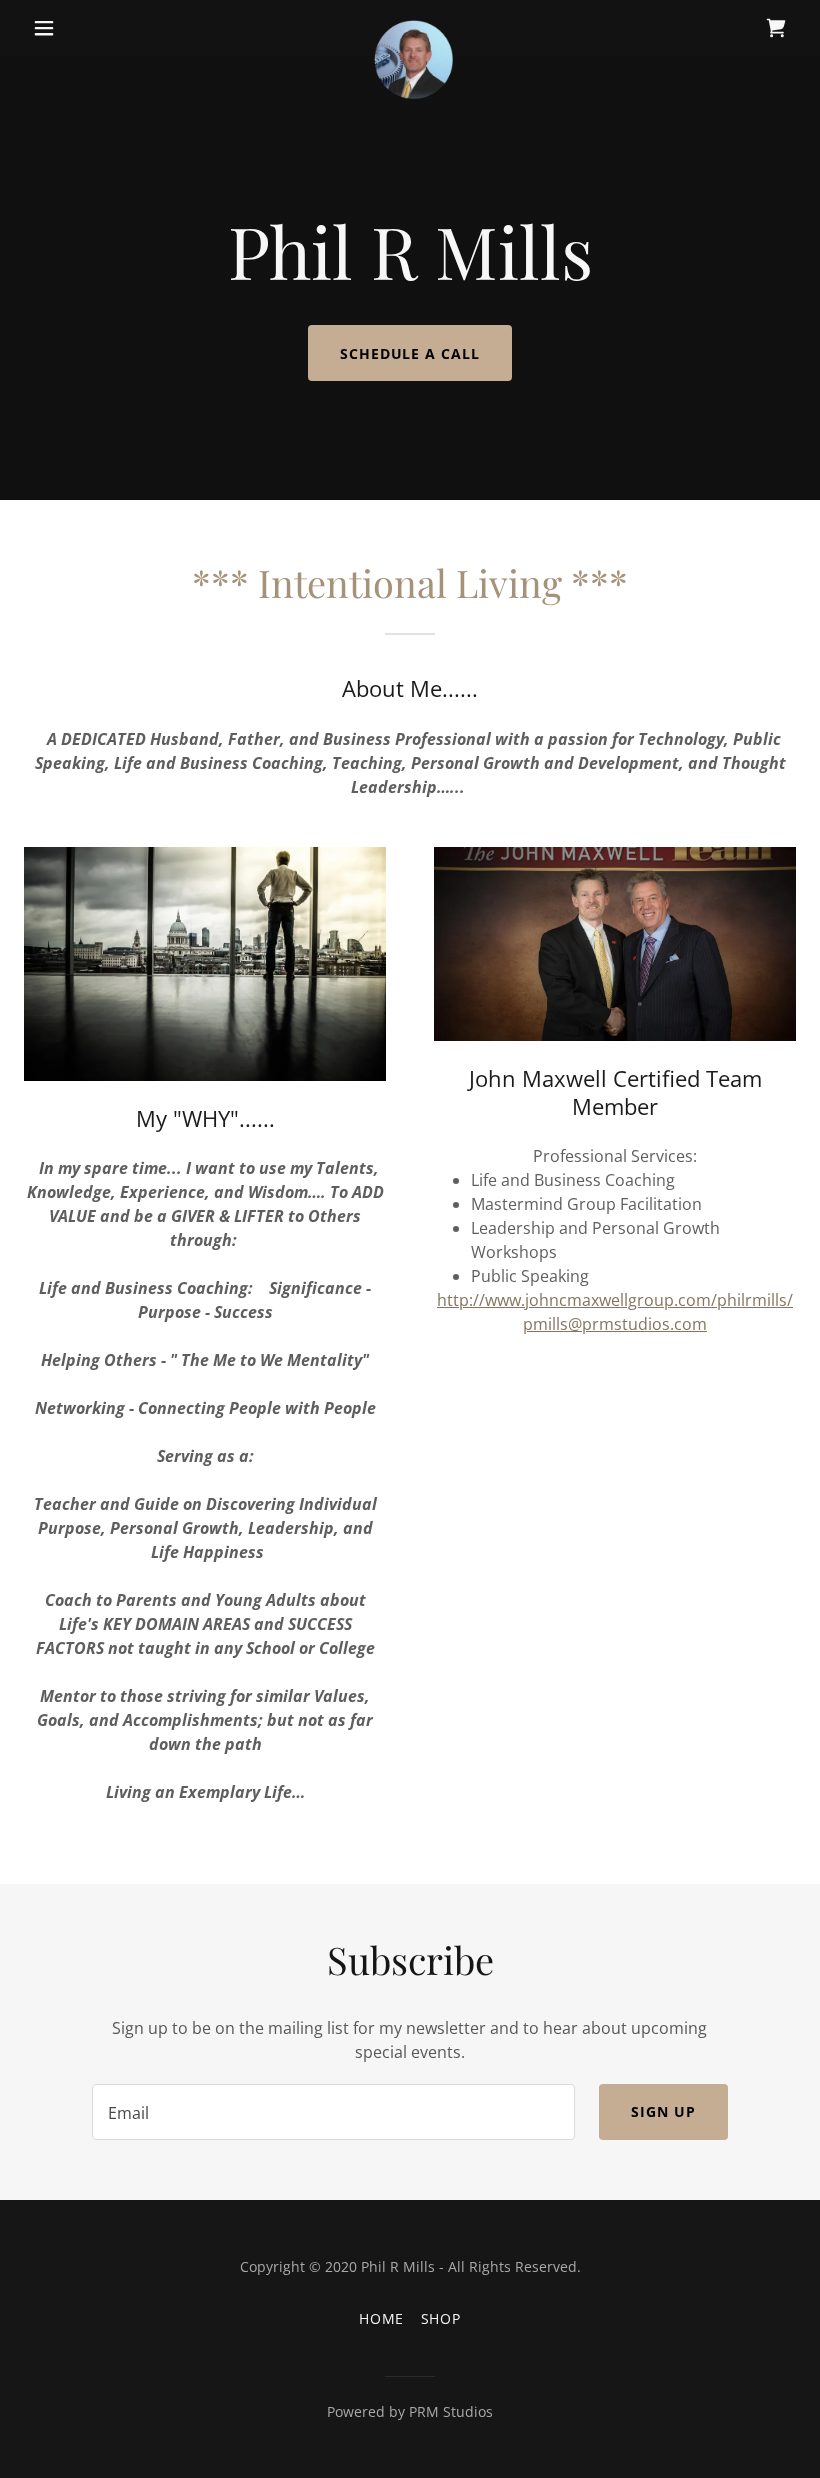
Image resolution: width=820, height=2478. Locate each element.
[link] (410, 28)
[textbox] (333, 2112)
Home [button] (382, 2318)
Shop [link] (441, 2318)
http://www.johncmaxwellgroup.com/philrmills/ (615, 1300)
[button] (82, 28)
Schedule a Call (410, 353)
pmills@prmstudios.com (615, 1324)
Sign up (663, 2111)
